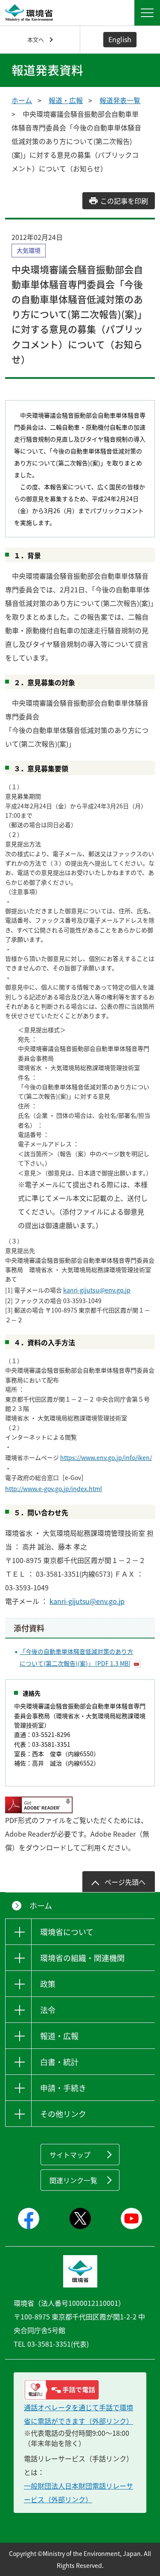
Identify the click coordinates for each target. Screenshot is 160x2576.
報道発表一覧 (120, 100)
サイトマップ (70, 2155)
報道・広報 (66, 100)
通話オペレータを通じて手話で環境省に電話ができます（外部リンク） (79, 2414)
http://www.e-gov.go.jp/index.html (54, 1488)
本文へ (36, 39)
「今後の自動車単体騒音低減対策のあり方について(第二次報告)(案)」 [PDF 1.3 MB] (76, 1657)
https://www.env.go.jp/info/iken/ (106, 1457)
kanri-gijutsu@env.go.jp (97, 1290)
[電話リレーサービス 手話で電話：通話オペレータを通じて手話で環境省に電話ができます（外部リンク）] (80, 2390)
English (120, 39)
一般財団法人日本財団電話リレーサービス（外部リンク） (79, 2492)
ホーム (22, 100)
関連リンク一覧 (73, 2180)
